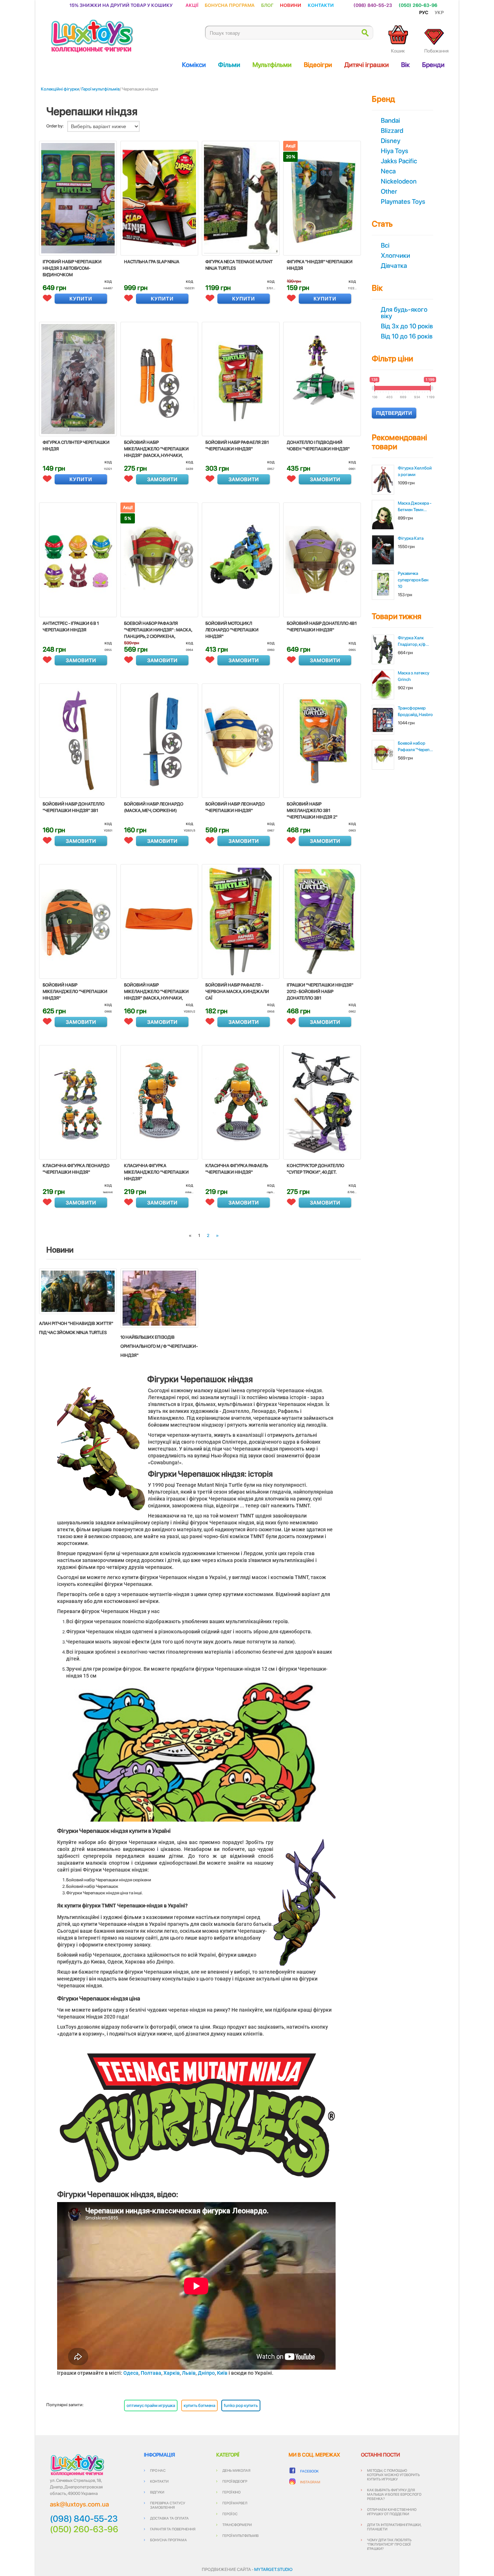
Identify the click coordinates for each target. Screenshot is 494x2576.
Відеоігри (318, 65)
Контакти (321, 5)
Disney (391, 141)
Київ (222, 2373)
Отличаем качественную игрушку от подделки (392, 2512)
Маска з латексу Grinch (414, 676)
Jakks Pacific (399, 161)
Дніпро (206, 2373)
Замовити (162, 479)
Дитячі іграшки (367, 65)
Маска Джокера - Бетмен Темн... (415, 506)
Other (389, 191)
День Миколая (236, 2470)
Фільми (229, 65)
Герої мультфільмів (101, 89)
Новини (291, 5)
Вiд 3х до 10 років (407, 326)
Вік (405, 65)
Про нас (158, 2470)
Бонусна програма (230, 5)
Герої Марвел (235, 2503)
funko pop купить (241, 2405)
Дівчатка (394, 266)
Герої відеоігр (235, 2481)
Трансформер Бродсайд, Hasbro (415, 711)
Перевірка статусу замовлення (168, 2505)
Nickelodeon (399, 181)
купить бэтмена (199, 2405)
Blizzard (392, 131)
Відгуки (157, 2492)
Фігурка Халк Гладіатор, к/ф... (413, 641)
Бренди (433, 65)
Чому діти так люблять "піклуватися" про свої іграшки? (389, 2544)
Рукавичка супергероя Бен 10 (413, 580)
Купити (81, 299)
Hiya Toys (395, 151)
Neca (388, 171)
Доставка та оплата (169, 2518)
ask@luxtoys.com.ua (79, 2504)
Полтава (151, 2373)
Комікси (194, 65)
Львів (189, 2373)
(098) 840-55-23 (373, 5)
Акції (192, 5)
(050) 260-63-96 (418, 5)
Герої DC (230, 2514)
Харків (172, 2373)
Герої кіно (231, 2492)
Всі (385, 245)
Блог (267, 5)
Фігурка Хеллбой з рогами (415, 471)
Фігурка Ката (411, 538)
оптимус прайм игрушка (151, 2405)
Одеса (131, 2373)
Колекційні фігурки (60, 89)
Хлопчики (395, 255)
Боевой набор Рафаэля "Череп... (415, 746)
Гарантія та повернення (173, 2529)
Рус (424, 12)
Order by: (55, 126)
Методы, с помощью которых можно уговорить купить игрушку (393, 2475)
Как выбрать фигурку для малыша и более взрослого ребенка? (394, 2494)
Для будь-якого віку (404, 313)
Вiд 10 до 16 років (407, 336)
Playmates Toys (403, 201)
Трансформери (237, 2525)
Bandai (390, 120)
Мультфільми (272, 65)
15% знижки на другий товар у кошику (121, 5)
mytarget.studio (273, 2569)
